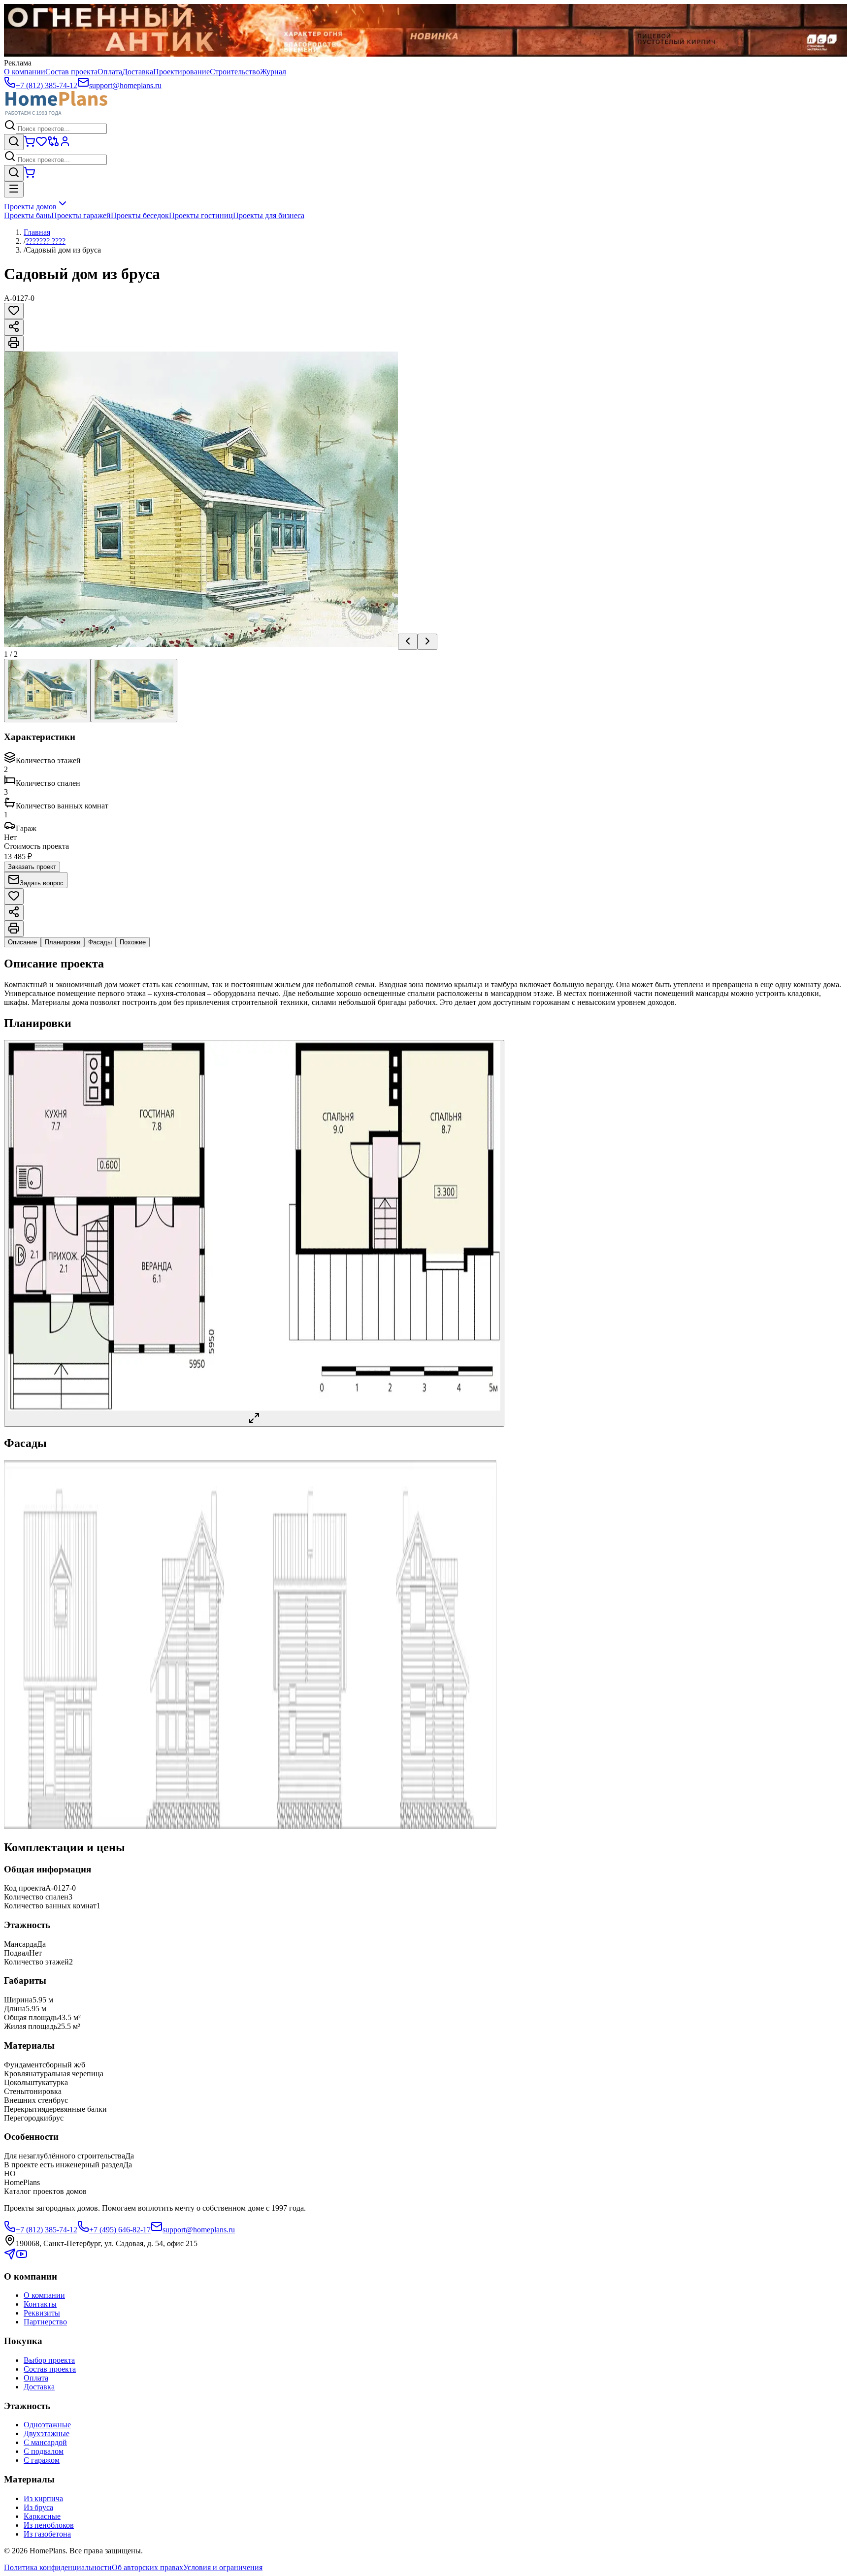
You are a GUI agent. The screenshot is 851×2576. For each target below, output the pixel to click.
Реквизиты (42, 2313)
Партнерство (45, 2322)
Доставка (138, 72)
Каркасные (42, 2516)
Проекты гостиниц (201, 215)
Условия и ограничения (223, 2567)
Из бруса (38, 2507)
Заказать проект (32, 867)
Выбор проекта (49, 2360)
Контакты (40, 2304)
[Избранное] (41, 145)
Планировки (63, 942)
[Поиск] (14, 142)
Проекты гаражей (81, 215)
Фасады (100, 942)
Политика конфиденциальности (58, 2567)
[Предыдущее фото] (408, 642)
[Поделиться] (14, 327)
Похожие (133, 942)
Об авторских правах (147, 2567)
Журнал (273, 72)
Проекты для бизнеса (269, 215)
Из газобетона (47, 2534)
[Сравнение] (53, 145)
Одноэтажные (47, 2425)
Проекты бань (28, 215)
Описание (22, 942)
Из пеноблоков (49, 2525)
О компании (25, 72)
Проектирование (181, 72)
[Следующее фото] (427, 642)
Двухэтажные (47, 2433)
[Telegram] (10, 2257)
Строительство (235, 72)
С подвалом (44, 2451)
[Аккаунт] (65, 145)
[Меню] (14, 189)
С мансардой (45, 2442)
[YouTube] (22, 2257)
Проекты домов (30, 207)
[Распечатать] (14, 343)
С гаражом (42, 2460)
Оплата (110, 72)
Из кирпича (43, 2498)
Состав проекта (71, 72)
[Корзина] (30, 145)
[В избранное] (14, 311)
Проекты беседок (140, 215)
